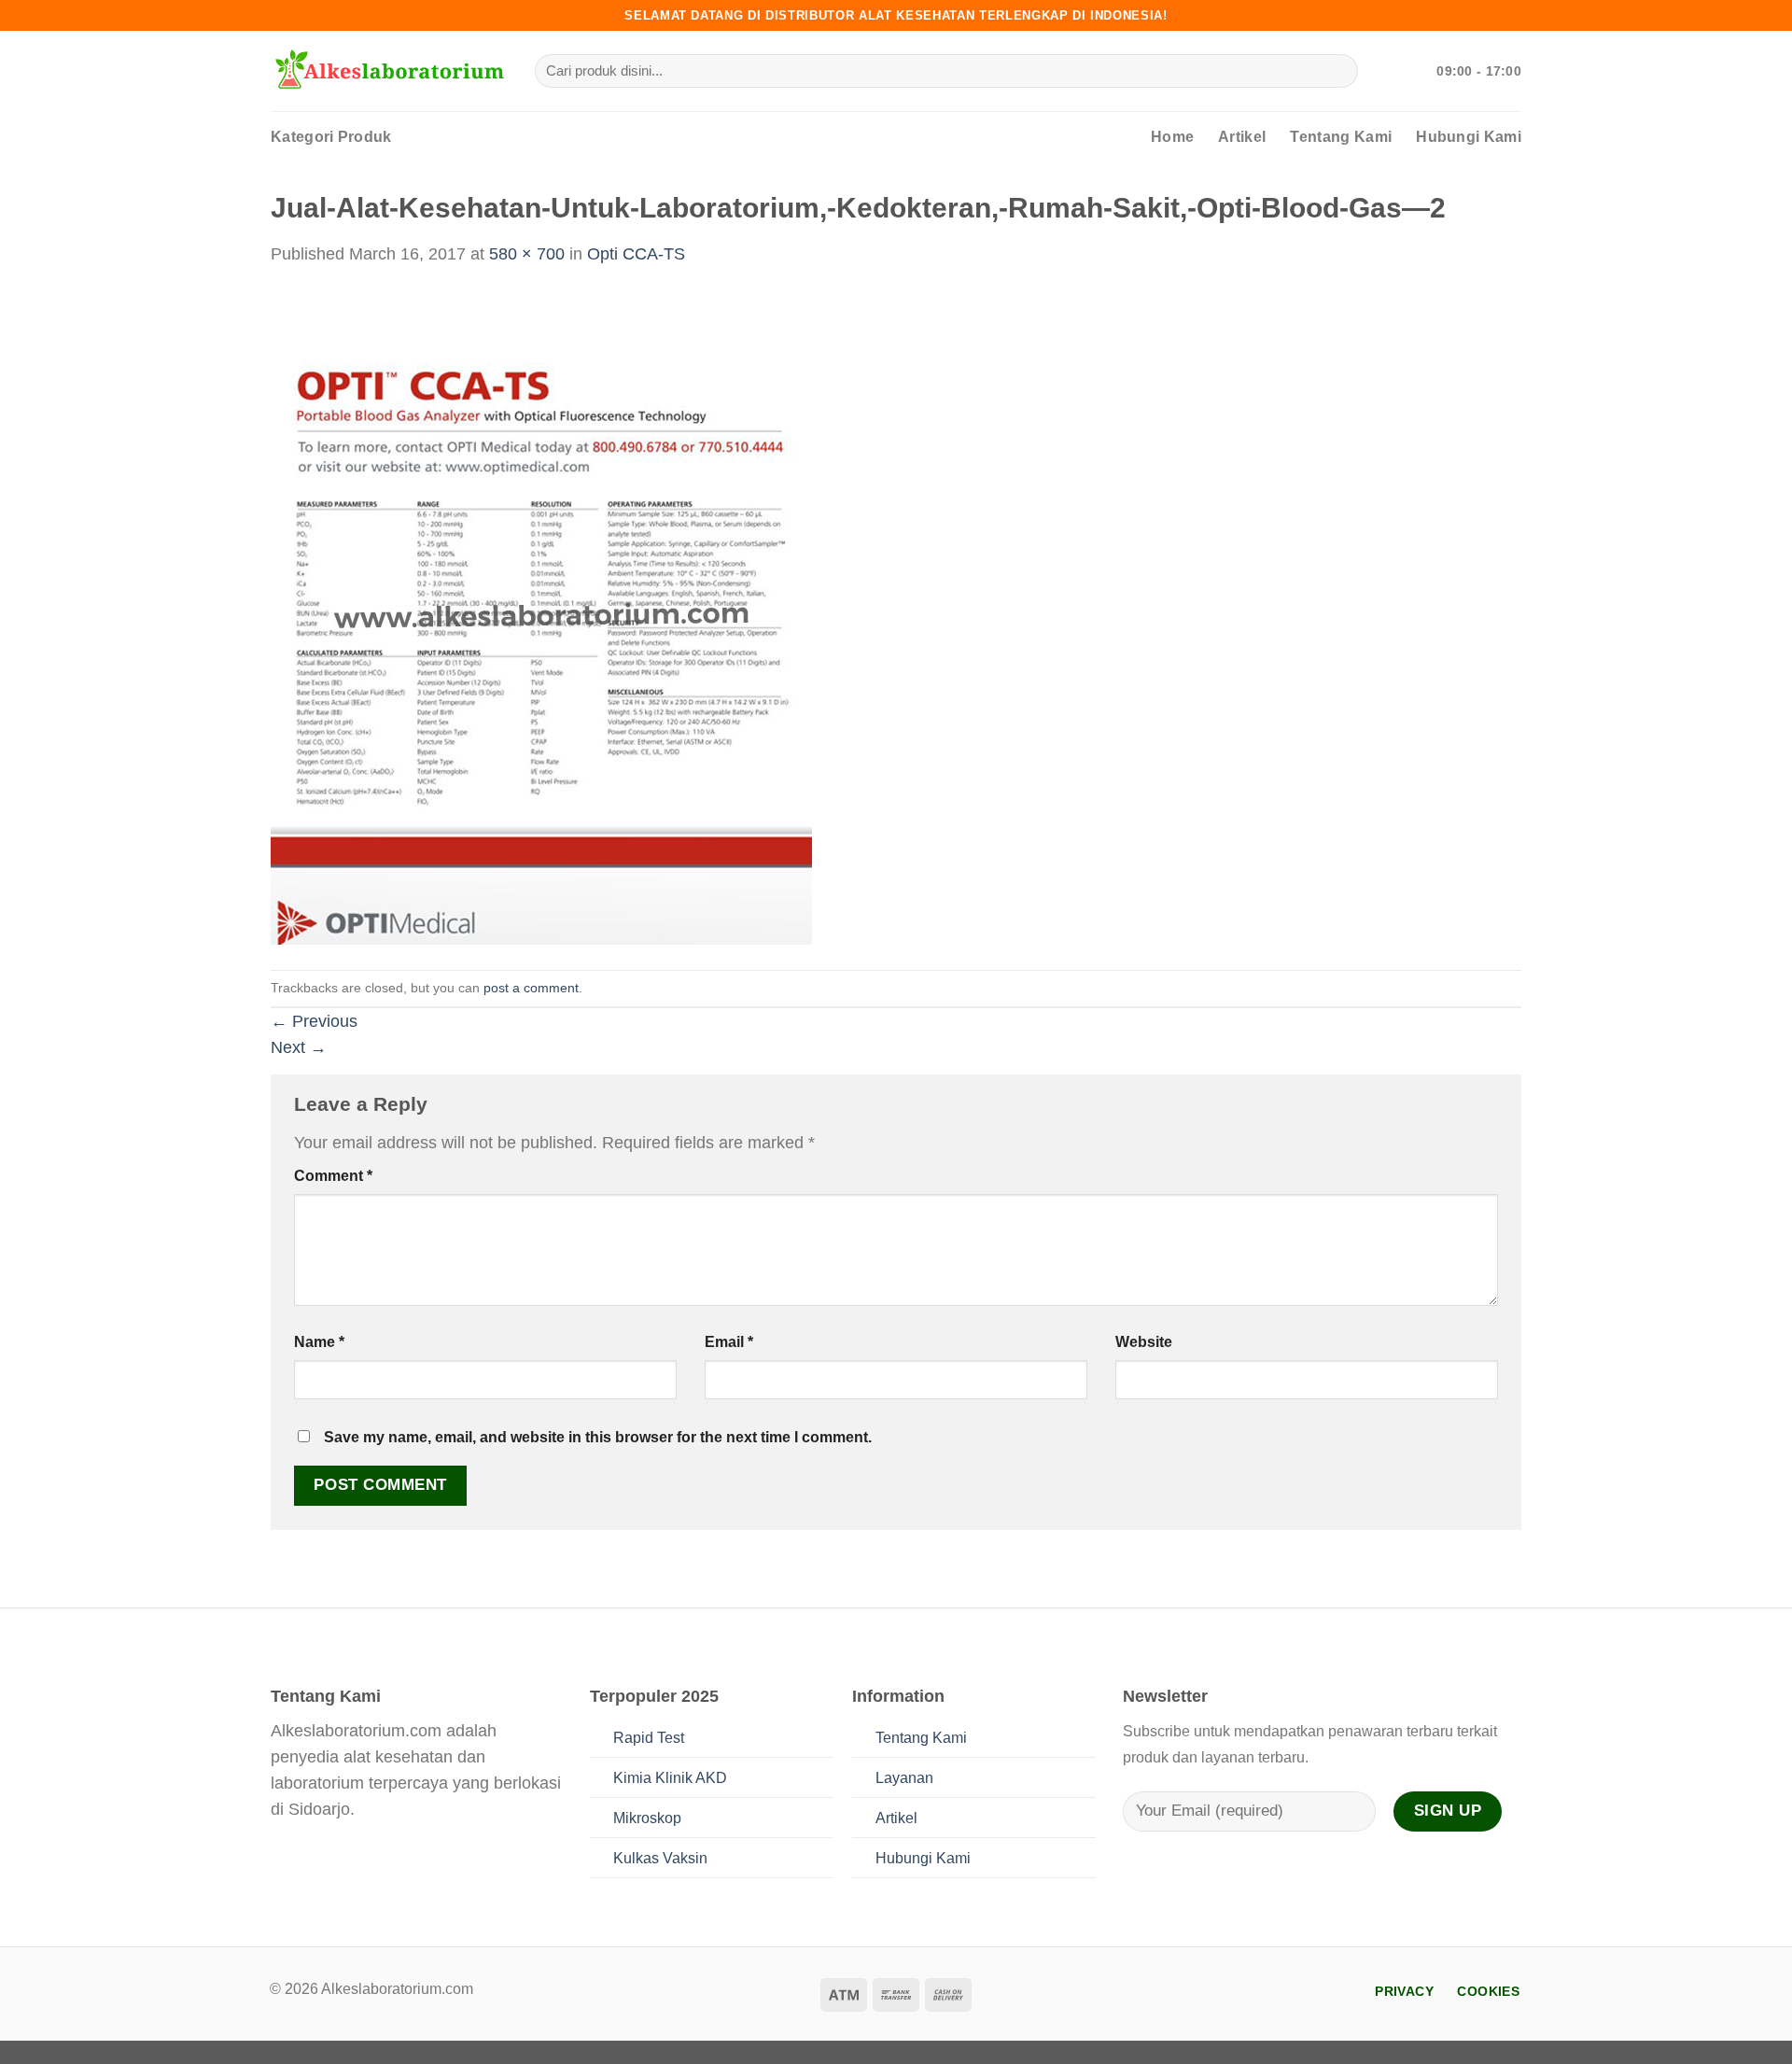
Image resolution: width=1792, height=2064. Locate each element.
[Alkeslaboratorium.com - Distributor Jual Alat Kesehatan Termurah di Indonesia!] (389, 71)
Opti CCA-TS (636, 254)
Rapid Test (649, 1738)
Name (319, 1342)
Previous (314, 1021)
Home (1172, 137)
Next (299, 1047)
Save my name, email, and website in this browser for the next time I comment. (598, 1437)
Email (729, 1342)
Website (1144, 1342)
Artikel (1242, 137)
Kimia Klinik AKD (670, 1778)
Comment (333, 1176)
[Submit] (1337, 71)
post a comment (531, 988)
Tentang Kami (1341, 137)
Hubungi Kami (1469, 137)
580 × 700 (527, 254)
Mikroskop (647, 1818)
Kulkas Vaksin (660, 1858)
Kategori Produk (331, 137)
